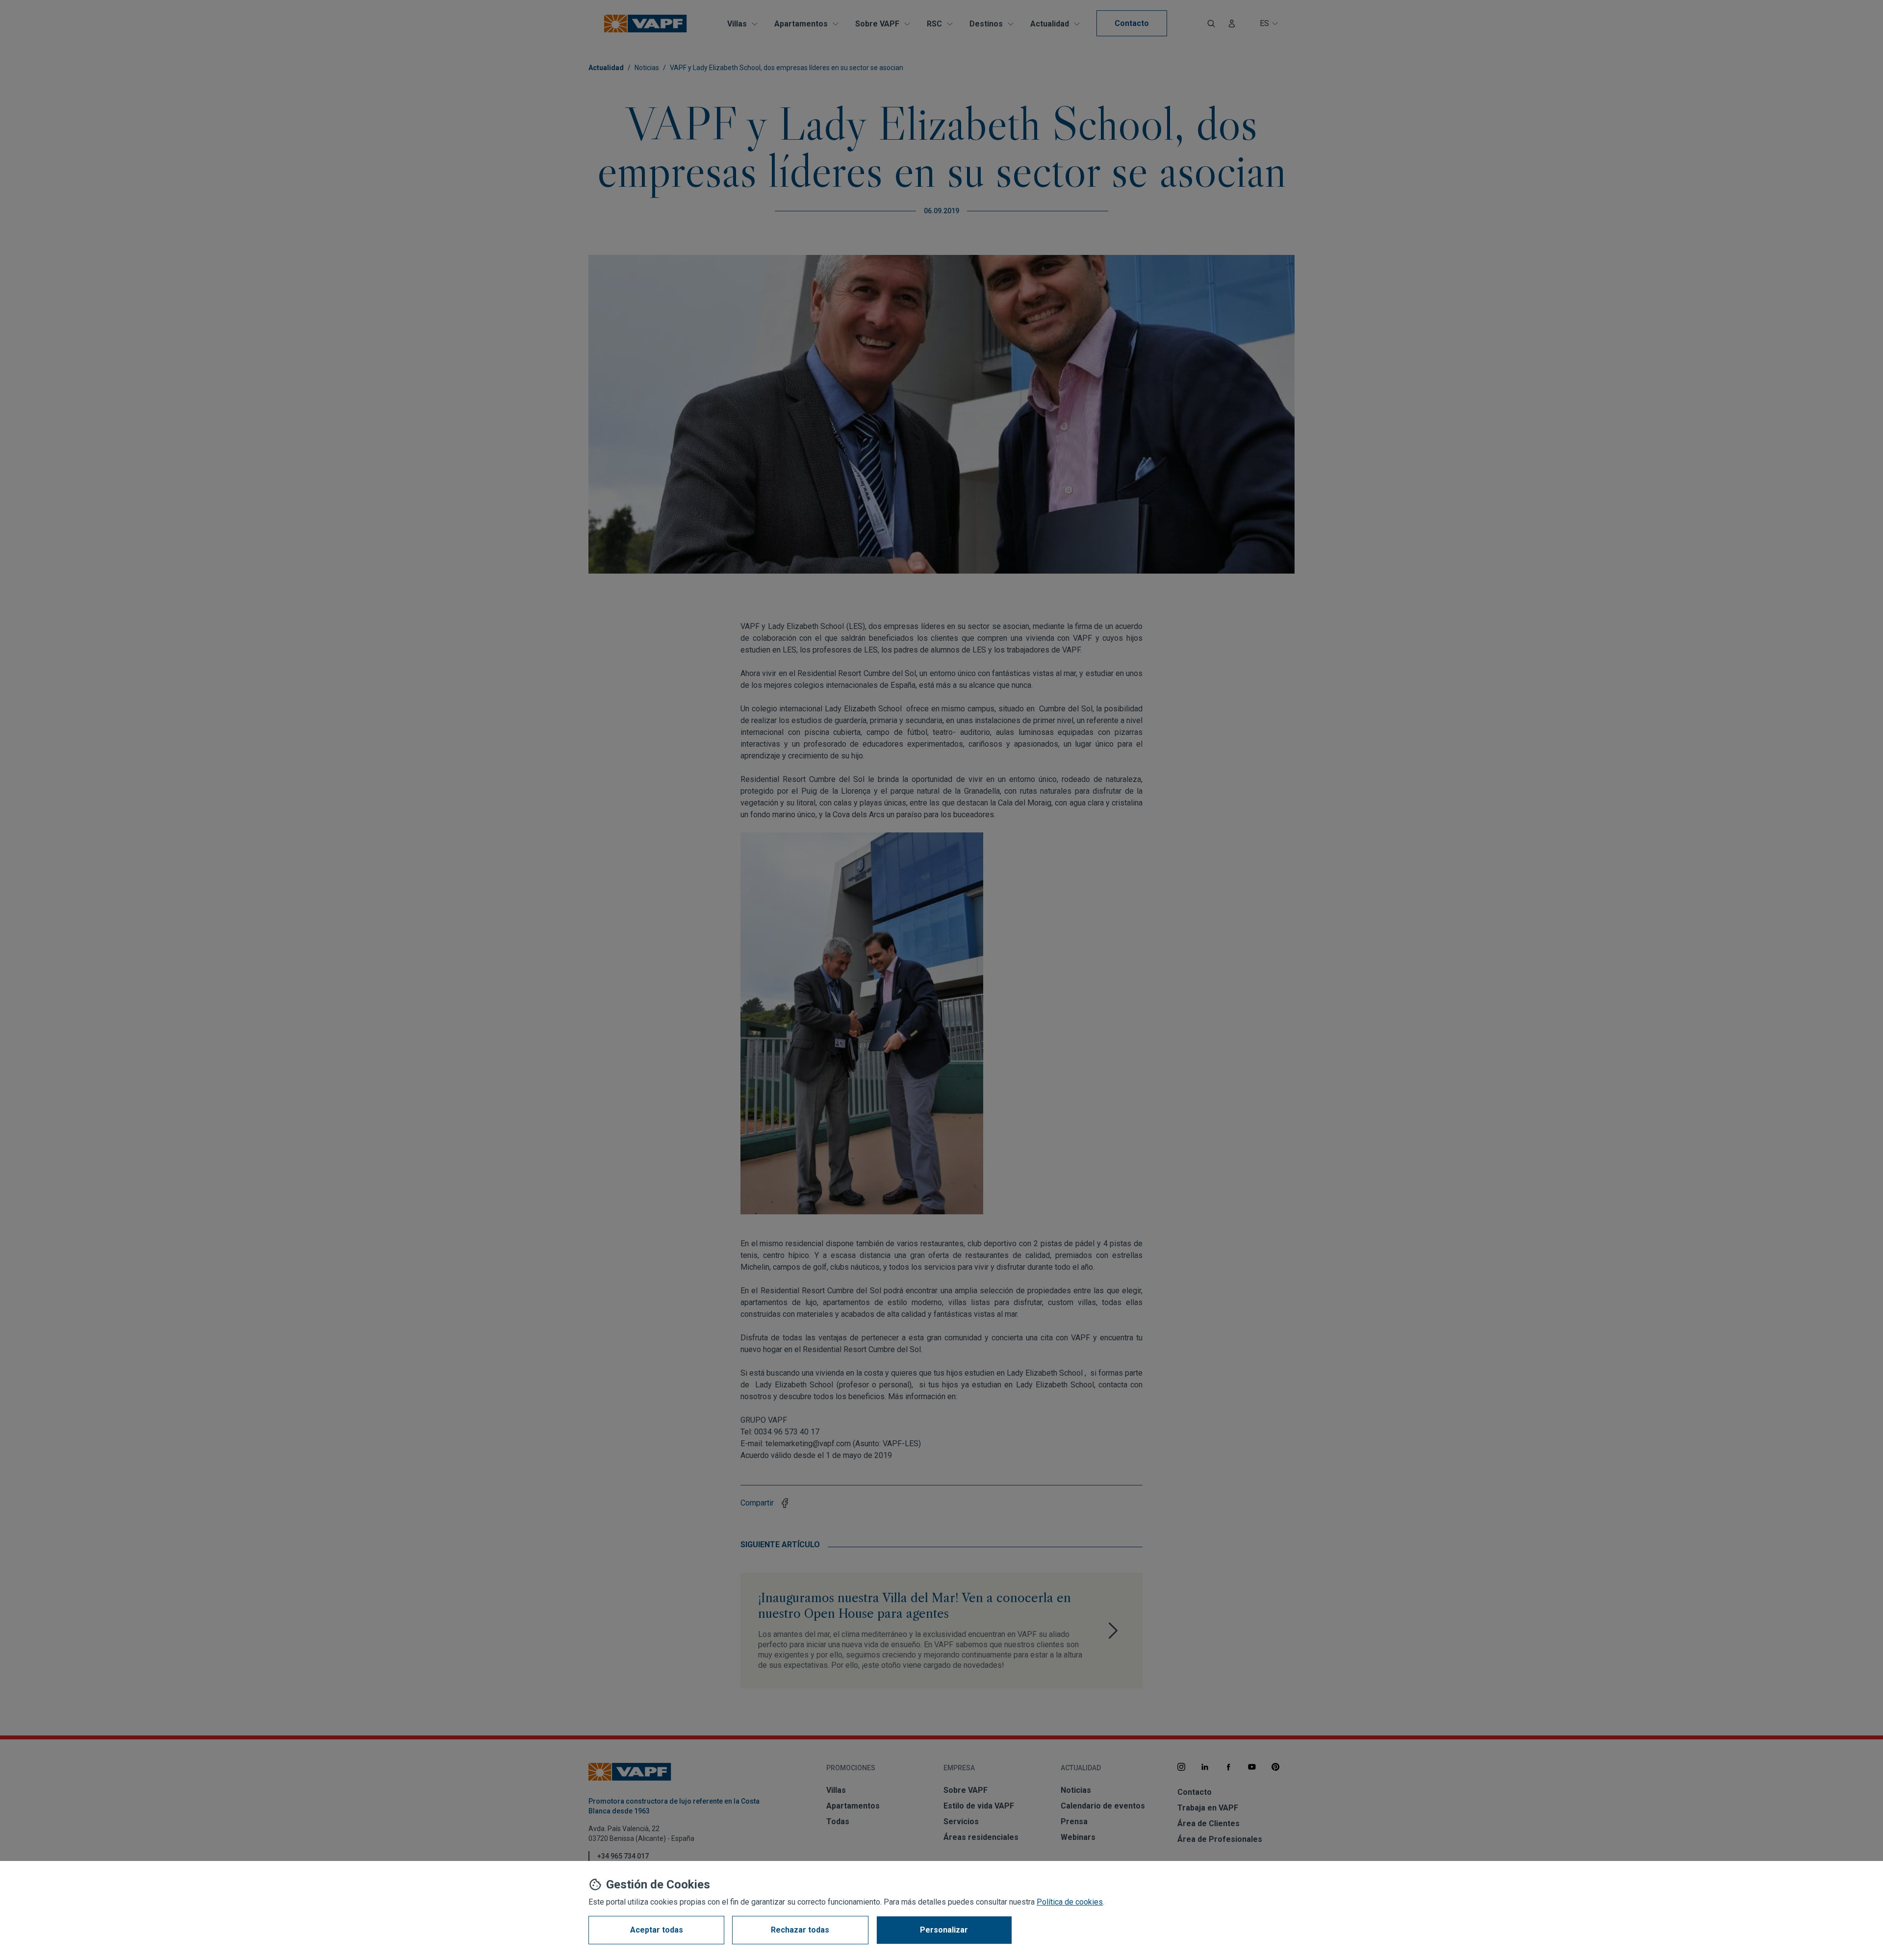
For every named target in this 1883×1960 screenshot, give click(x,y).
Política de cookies (1070, 1902)
